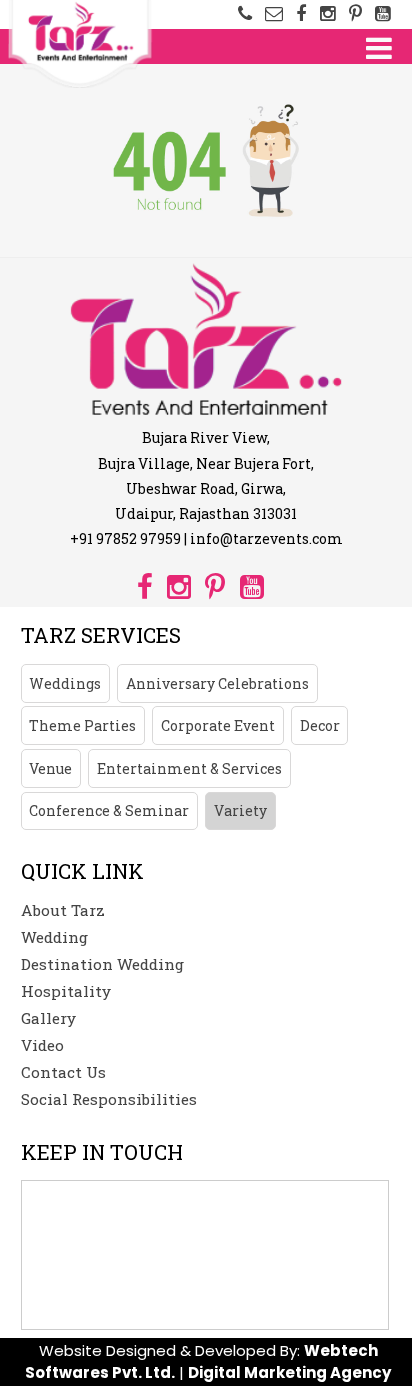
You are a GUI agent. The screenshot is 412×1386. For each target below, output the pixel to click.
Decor (320, 725)
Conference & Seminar (109, 810)
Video (42, 1045)
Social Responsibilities (109, 1099)
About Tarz (63, 910)
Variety (240, 810)
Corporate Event (218, 725)
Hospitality (66, 991)
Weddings (65, 683)
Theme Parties (82, 725)
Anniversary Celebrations (217, 683)
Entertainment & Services (189, 768)
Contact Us (63, 1072)
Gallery (48, 1018)
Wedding (54, 937)
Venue (50, 768)
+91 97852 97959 (125, 538)
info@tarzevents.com (266, 538)
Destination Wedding (102, 964)
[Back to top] (382, 1341)
